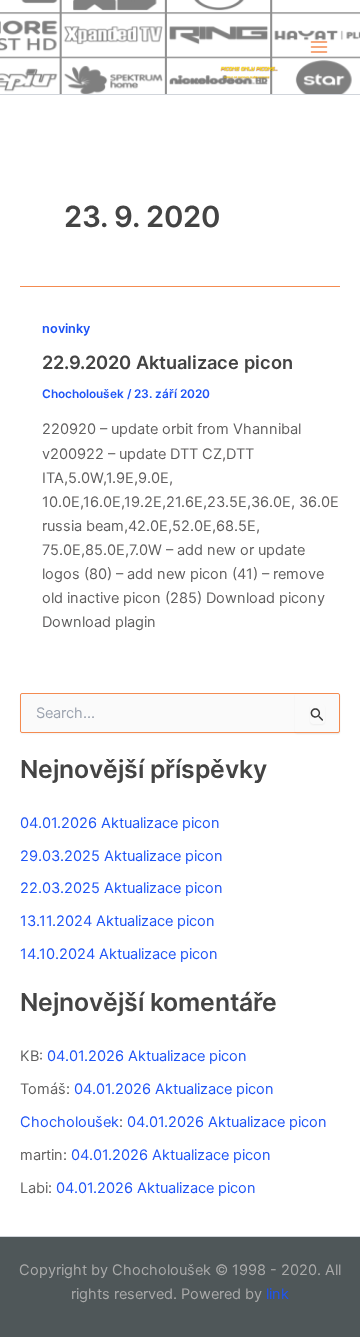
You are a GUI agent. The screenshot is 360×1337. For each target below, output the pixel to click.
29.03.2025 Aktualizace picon (121, 856)
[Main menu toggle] (319, 47)
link (277, 1294)
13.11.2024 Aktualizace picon (117, 921)
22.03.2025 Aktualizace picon (121, 888)
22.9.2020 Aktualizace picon (167, 362)
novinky (66, 328)
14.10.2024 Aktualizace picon (119, 954)
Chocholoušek (69, 1122)
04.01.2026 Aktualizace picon (120, 823)
